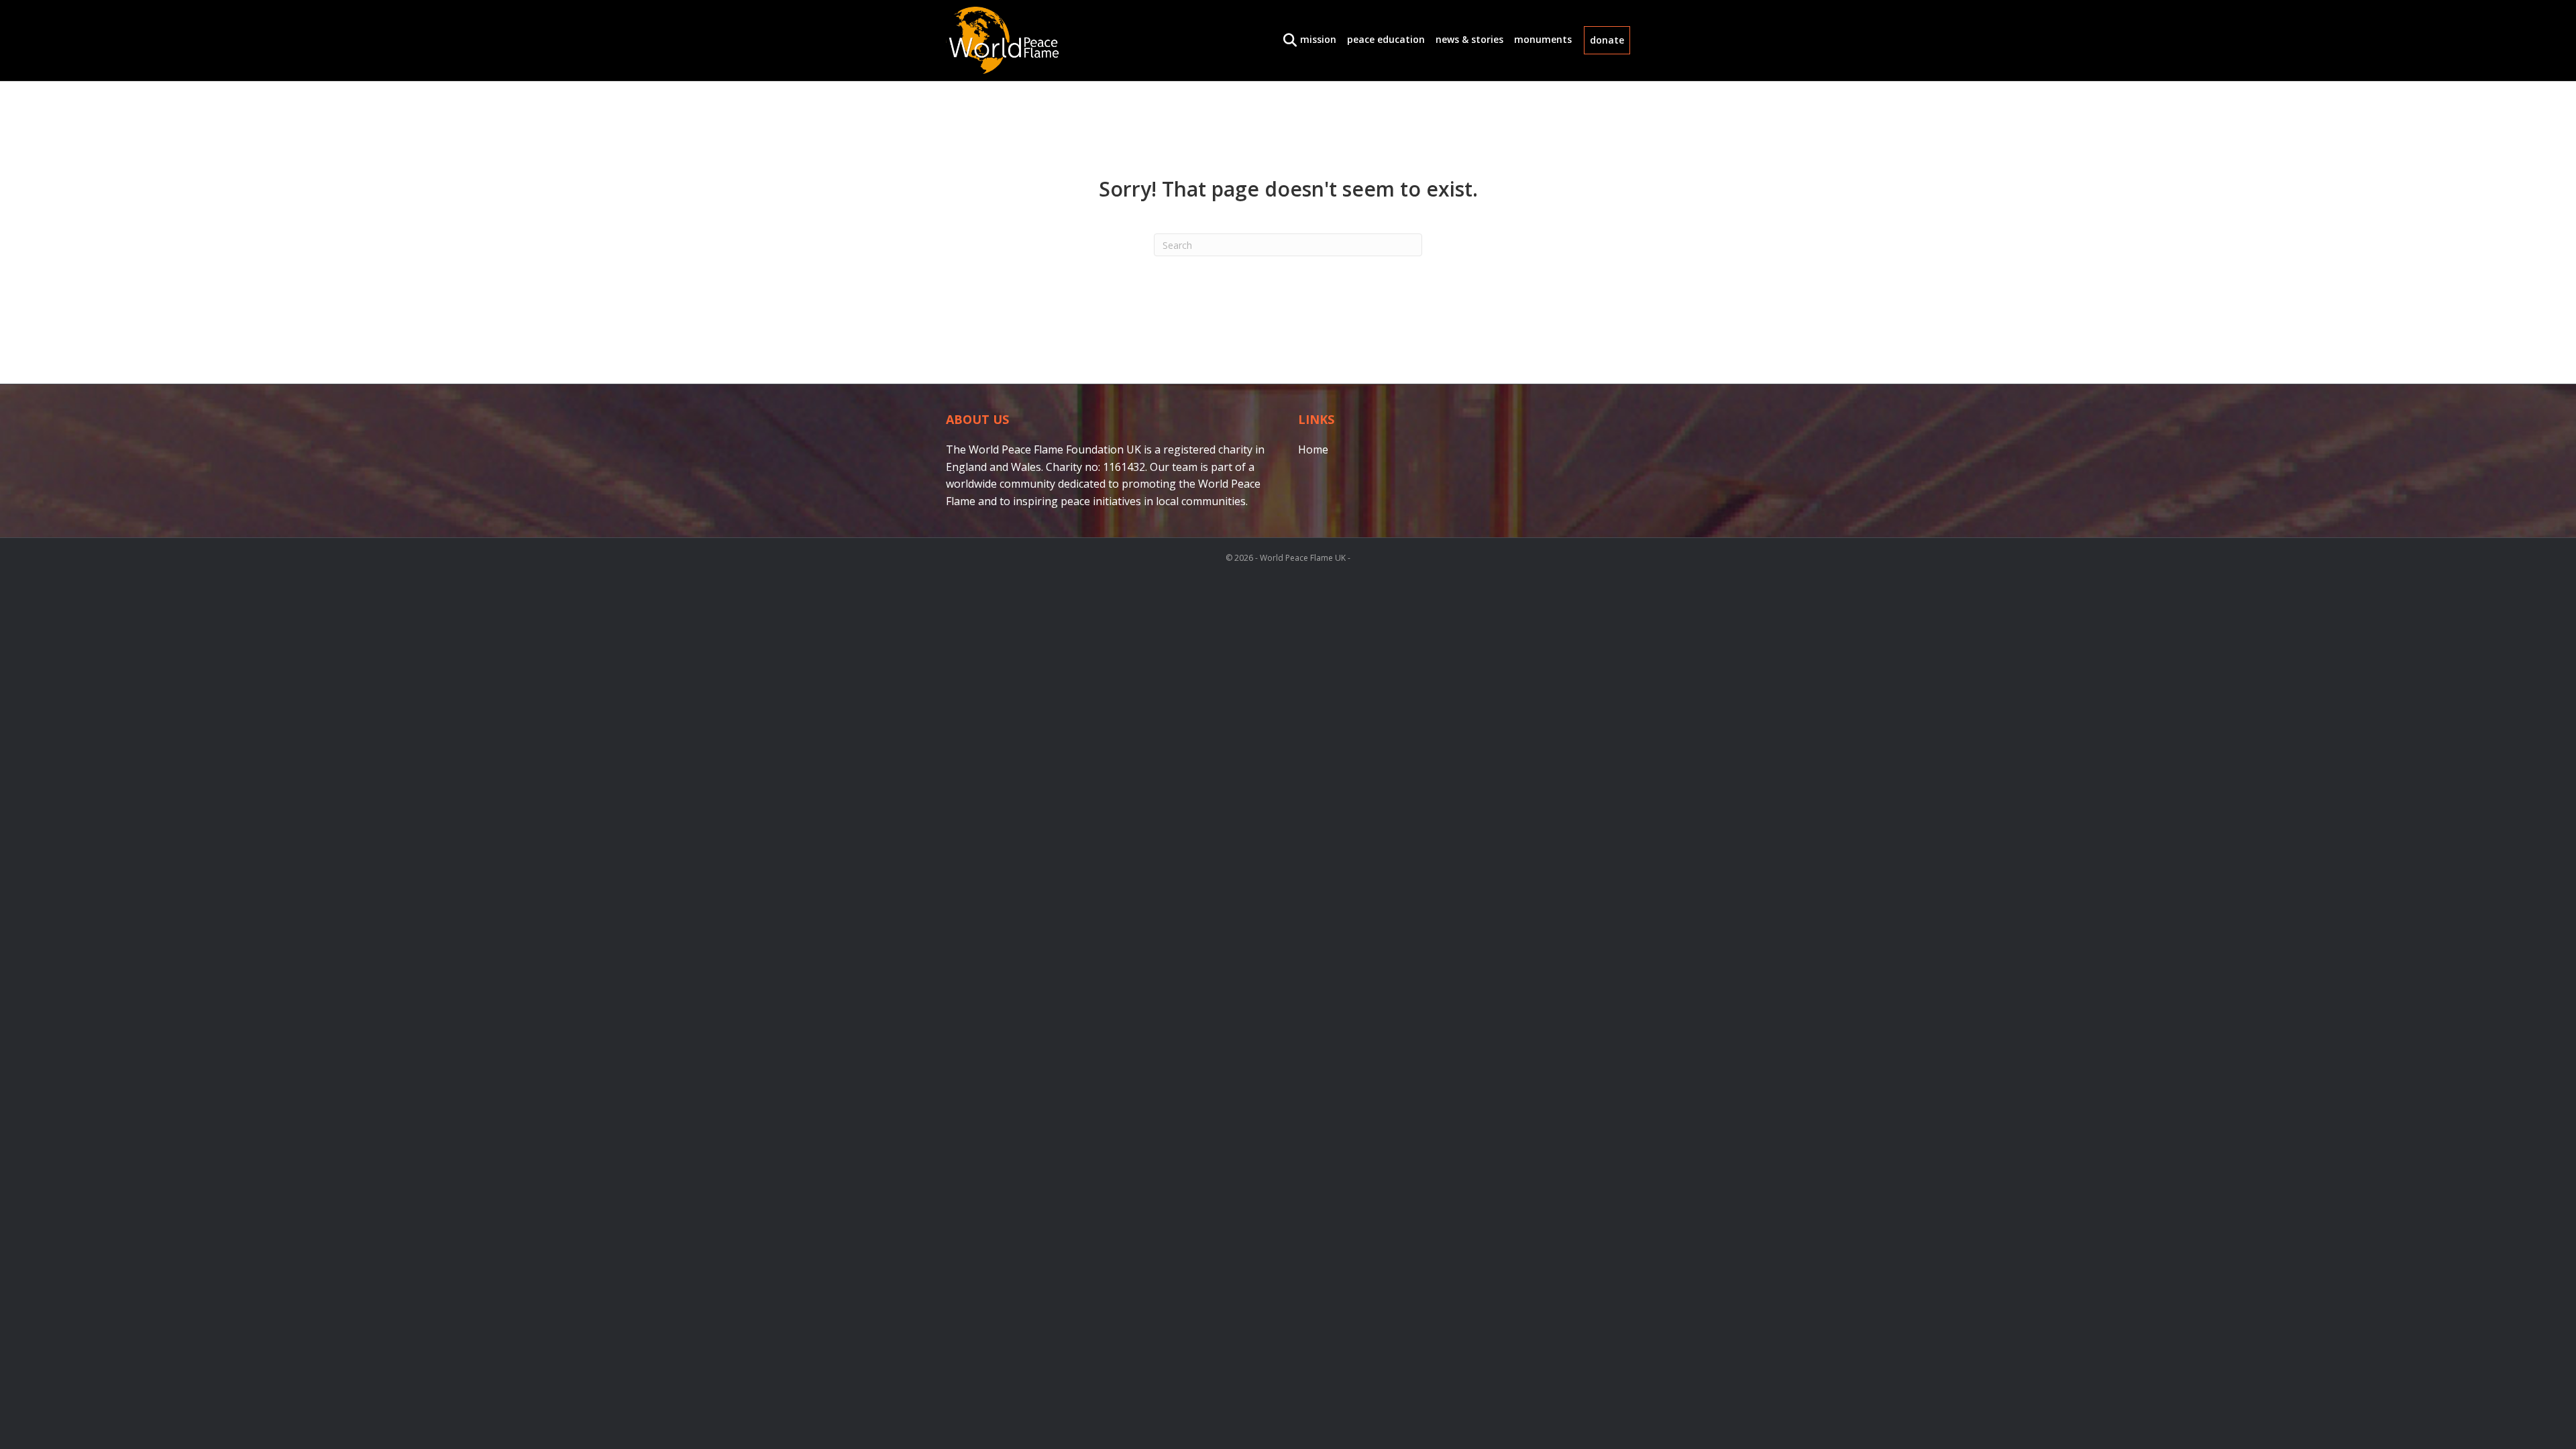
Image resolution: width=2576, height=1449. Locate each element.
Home (1313, 449)
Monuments (1543, 39)
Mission (1318, 39)
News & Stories (1469, 39)
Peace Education (1386, 39)
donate (1607, 40)
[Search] (1286, 40)
